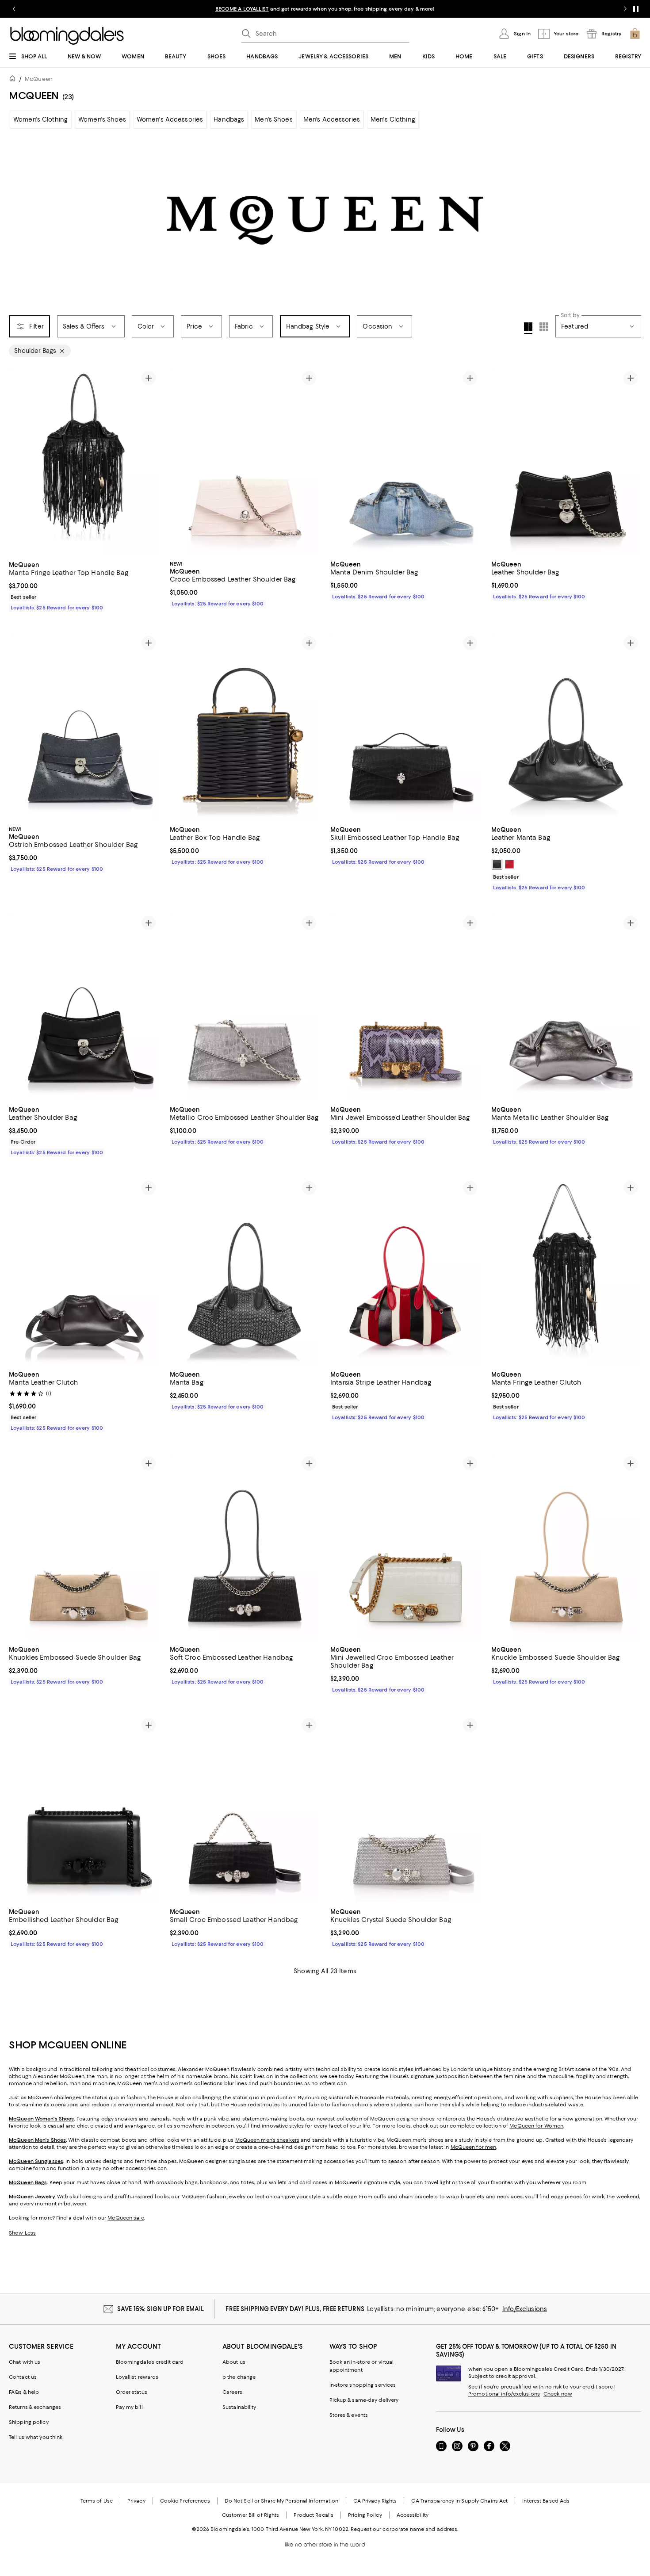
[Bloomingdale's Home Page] (67, 36)
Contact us (23, 2377)
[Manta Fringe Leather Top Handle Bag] (84, 461)
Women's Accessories (170, 119)
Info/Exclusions (525, 2309)
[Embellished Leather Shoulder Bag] (84, 1809)
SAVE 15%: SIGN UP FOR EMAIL (161, 2309)
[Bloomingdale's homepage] (14, 80)
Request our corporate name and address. (404, 2529)
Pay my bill (129, 2407)
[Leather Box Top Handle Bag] (245, 726)
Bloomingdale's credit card (150, 2362)
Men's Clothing (393, 119)
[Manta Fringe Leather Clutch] (566, 1271)
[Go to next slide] (625, 9)
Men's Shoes (273, 119)
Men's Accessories (332, 119)
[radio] (497, 864)
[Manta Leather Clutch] (84, 1271)
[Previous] (19, 461)
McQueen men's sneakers (267, 2140)
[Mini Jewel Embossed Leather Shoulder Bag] (405, 1006)
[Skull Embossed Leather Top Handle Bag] (405, 726)
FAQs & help (24, 2392)
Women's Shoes (102, 119)
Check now (558, 2394)
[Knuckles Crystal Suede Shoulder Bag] (405, 1809)
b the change (239, 2377)
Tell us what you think (36, 2437)
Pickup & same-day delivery (364, 2400)
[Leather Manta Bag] (566, 726)
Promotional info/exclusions (504, 2394)
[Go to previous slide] (14, 9)
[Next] (149, 461)
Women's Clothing (40, 119)
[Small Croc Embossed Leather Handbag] (245, 1809)
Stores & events (349, 2415)
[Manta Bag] (245, 1271)
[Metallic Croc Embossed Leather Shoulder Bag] (245, 1006)
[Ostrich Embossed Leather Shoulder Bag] (84, 726)
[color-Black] (497, 864)
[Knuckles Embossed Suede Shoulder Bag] (84, 1547)
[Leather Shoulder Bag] (566, 461)
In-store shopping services (363, 2385)
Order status (132, 2392)
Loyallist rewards (137, 2377)
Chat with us (25, 2362)
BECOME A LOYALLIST (242, 9)
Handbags (229, 119)
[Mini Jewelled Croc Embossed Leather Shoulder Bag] (405, 1547)
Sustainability (239, 2407)
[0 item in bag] (635, 34)
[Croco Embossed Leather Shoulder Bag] (245, 461)
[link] (84, 585)
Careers (232, 2392)
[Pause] (636, 9)
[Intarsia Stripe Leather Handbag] (405, 1271)
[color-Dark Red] (509, 864)
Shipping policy (29, 2422)
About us (234, 2362)
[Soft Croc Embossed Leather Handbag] (245, 1547)
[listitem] (325, 9)
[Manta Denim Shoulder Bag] (405, 461)
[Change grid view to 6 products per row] (544, 327)
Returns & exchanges (35, 2407)
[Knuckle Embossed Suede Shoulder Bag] (566, 1547)
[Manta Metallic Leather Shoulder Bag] (566, 1006)
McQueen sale (126, 2218)
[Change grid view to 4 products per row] (528, 328)
